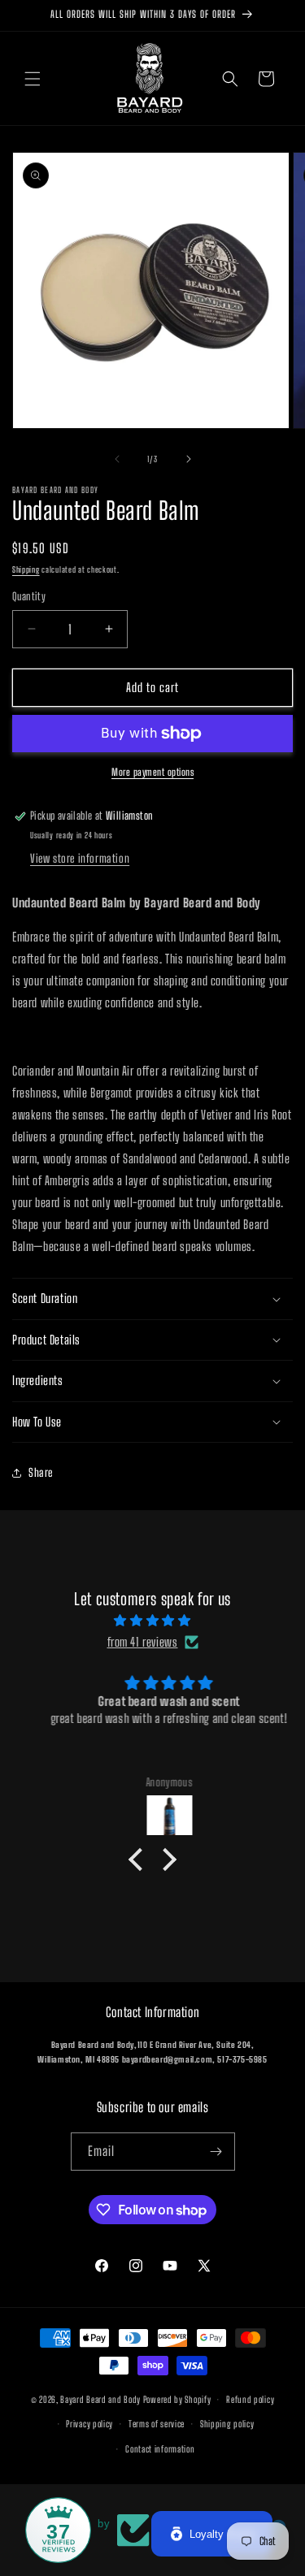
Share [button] (41, 1472)
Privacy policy (89, 2424)
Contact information (160, 2449)
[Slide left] (117, 459)
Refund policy (250, 2399)
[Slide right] (189, 459)
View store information (80, 858)
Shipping (26, 569)
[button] (33, 79)
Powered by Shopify (177, 2399)
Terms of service (157, 2424)
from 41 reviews (143, 1642)
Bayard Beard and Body (100, 2399)
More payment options (152, 772)
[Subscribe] (216, 2152)
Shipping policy (227, 2424)
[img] (152, 1620)
